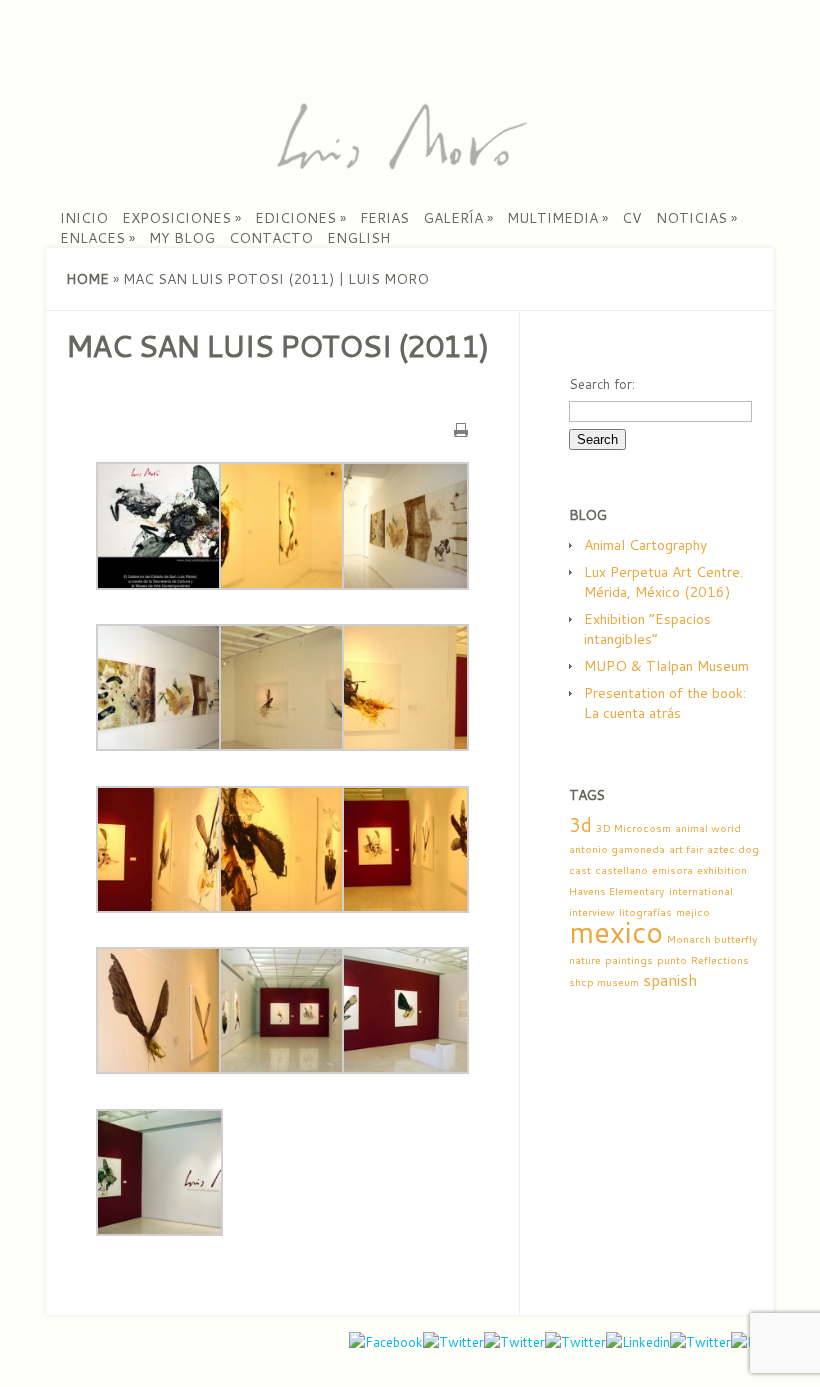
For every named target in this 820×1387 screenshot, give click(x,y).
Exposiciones (181, 218)
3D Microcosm (633, 827)
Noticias (696, 218)
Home (87, 279)
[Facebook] (386, 1342)
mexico (616, 931)
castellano (621, 869)
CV (632, 218)
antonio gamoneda (617, 848)
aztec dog (733, 848)
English (358, 238)
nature (585, 959)
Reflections (720, 959)
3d (580, 824)
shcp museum (604, 981)
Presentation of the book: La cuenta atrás (665, 703)
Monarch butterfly (712, 938)
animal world (708, 827)
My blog (182, 238)
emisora (672, 869)
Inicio (84, 218)
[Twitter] (514, 1342)
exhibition (722, 869)
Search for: (602, 384)
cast (580, 869)
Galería (458, 218)
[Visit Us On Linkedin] (638, 1342)
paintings (629, 959)
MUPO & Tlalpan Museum (666, 666)
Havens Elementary (617, 890)
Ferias (384, 218)
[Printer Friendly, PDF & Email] (461, 428)
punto (672, 959)
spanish (670, 980)
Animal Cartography (645, 545)
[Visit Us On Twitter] (700, 1342)
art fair (686, 848)
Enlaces (97, 238)
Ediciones (300, 218)
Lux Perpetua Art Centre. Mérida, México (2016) (663, 582)
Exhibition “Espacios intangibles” (647, 629)
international (701, 890)
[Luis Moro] (401, 165)
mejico (693, 911)
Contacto (271, 238)
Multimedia (557, 218)
